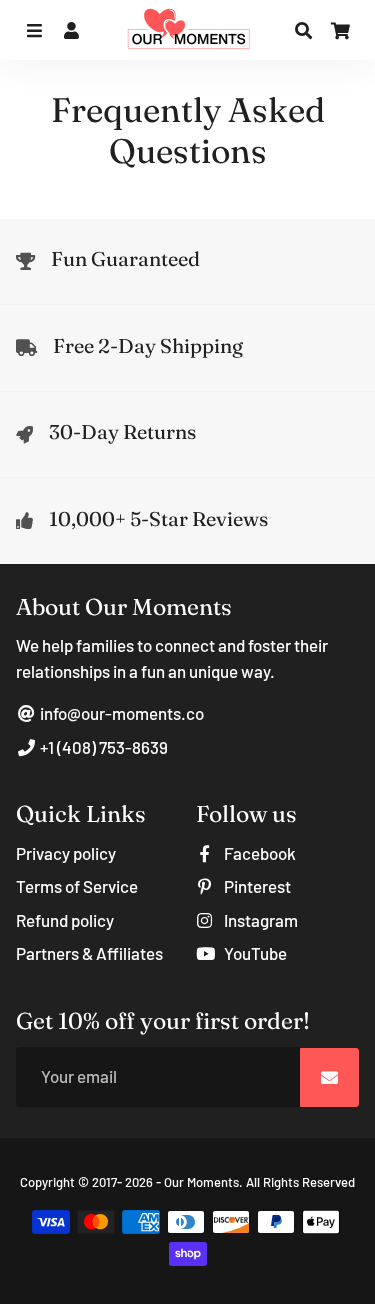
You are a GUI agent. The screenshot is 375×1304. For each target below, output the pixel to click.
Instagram (259, 920)
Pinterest (256, 886)
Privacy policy (66, 853)
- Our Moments (197, 1182)
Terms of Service (77, 886)
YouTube (254, 953)
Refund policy (65, 920)
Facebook (258, 853)
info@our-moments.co (120, 713)
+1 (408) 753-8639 (102, 747)
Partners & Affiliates (89, 953)
